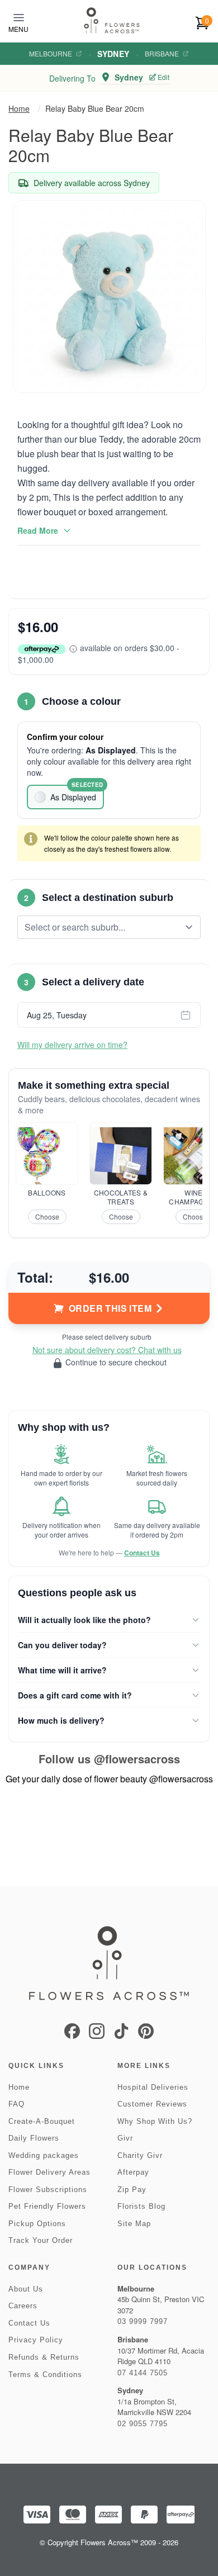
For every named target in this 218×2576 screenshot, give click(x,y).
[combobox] (101, 927)
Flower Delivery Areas (49, 2172)
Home (19, 108)
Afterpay (133, 2172)
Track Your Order (41, 2240)
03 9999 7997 (143, 2321)
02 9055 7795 (143, 2424)
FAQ (16, 2104)
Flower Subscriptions (48, 2190)
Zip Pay (132, 2190)
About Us (26, 2289)
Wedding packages (44, 2155)
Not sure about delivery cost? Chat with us (107, 1350)
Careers (23, 2306)
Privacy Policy (36, 2340)
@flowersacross (137, 1759)
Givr (125, 2138)
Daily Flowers (34, 2138)
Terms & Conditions (45, 2375)
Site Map (134, 2224)
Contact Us (142, 1553)
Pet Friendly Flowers (47, 2206)
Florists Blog (141, 2206)
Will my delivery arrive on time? (72, 1045)
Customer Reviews (152, 2104)
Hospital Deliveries (153, 2087)
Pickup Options (37, 2224)
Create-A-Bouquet (42, 2121)
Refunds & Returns (44, 2357)
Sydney (113, 54)
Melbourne (51, 54)
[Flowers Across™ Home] (112, 20)
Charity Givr (140, 2155)
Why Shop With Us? (155, 2121)
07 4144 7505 (143, 2373)
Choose (47, 1216)
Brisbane (162, 54)
